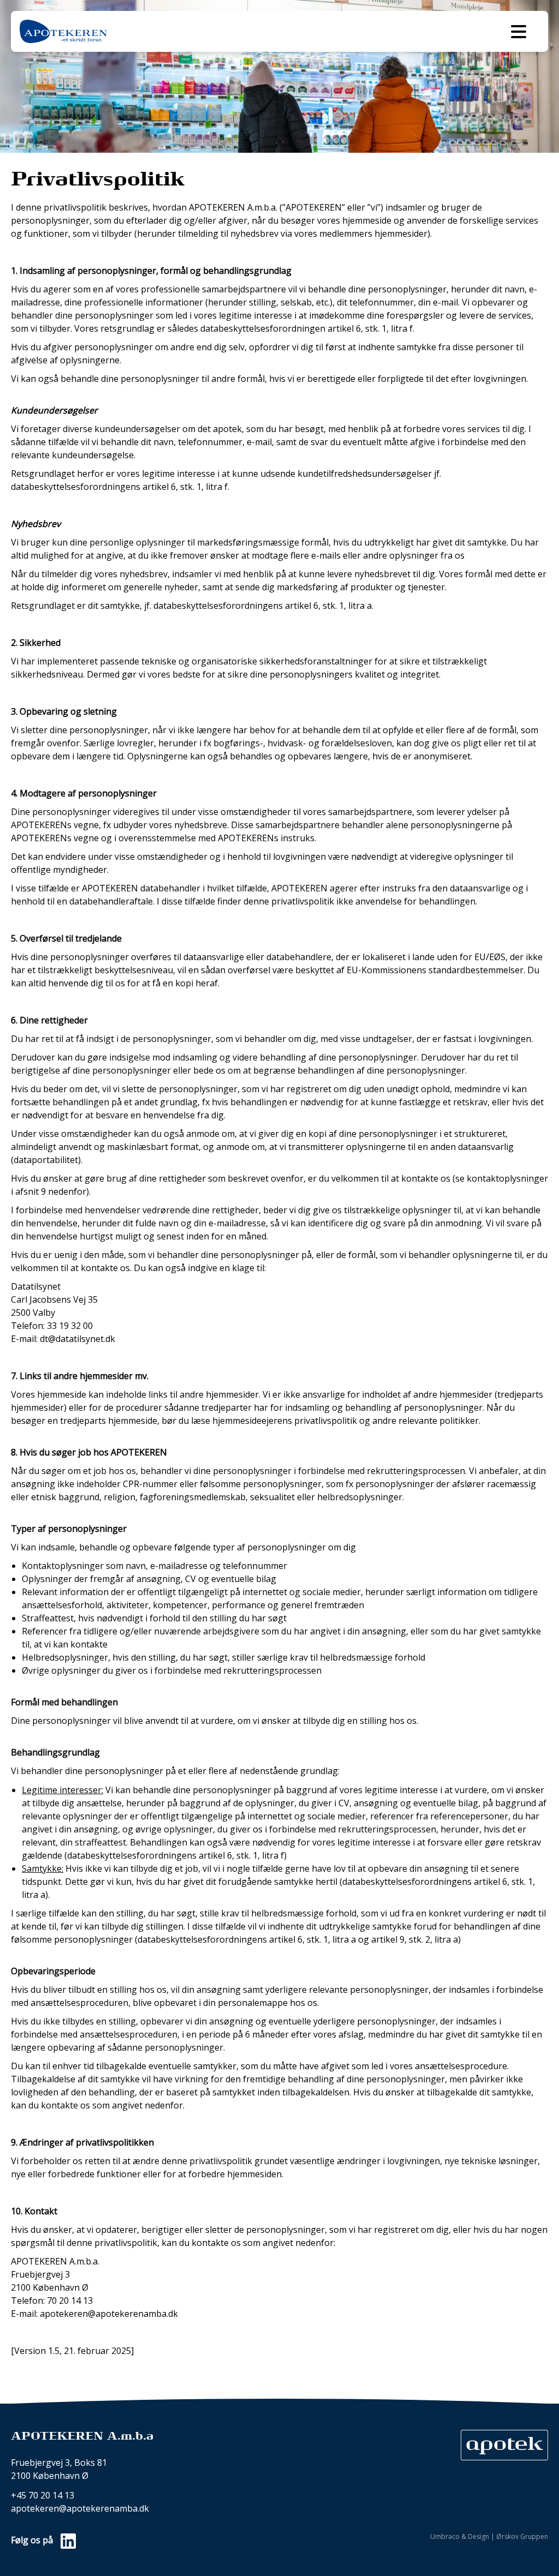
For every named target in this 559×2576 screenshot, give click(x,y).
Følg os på (33, 2540)
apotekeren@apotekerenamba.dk (80, 2508)
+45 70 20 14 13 (43, 2495)
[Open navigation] (519, 32)
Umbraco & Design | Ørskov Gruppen (489, 2537)
